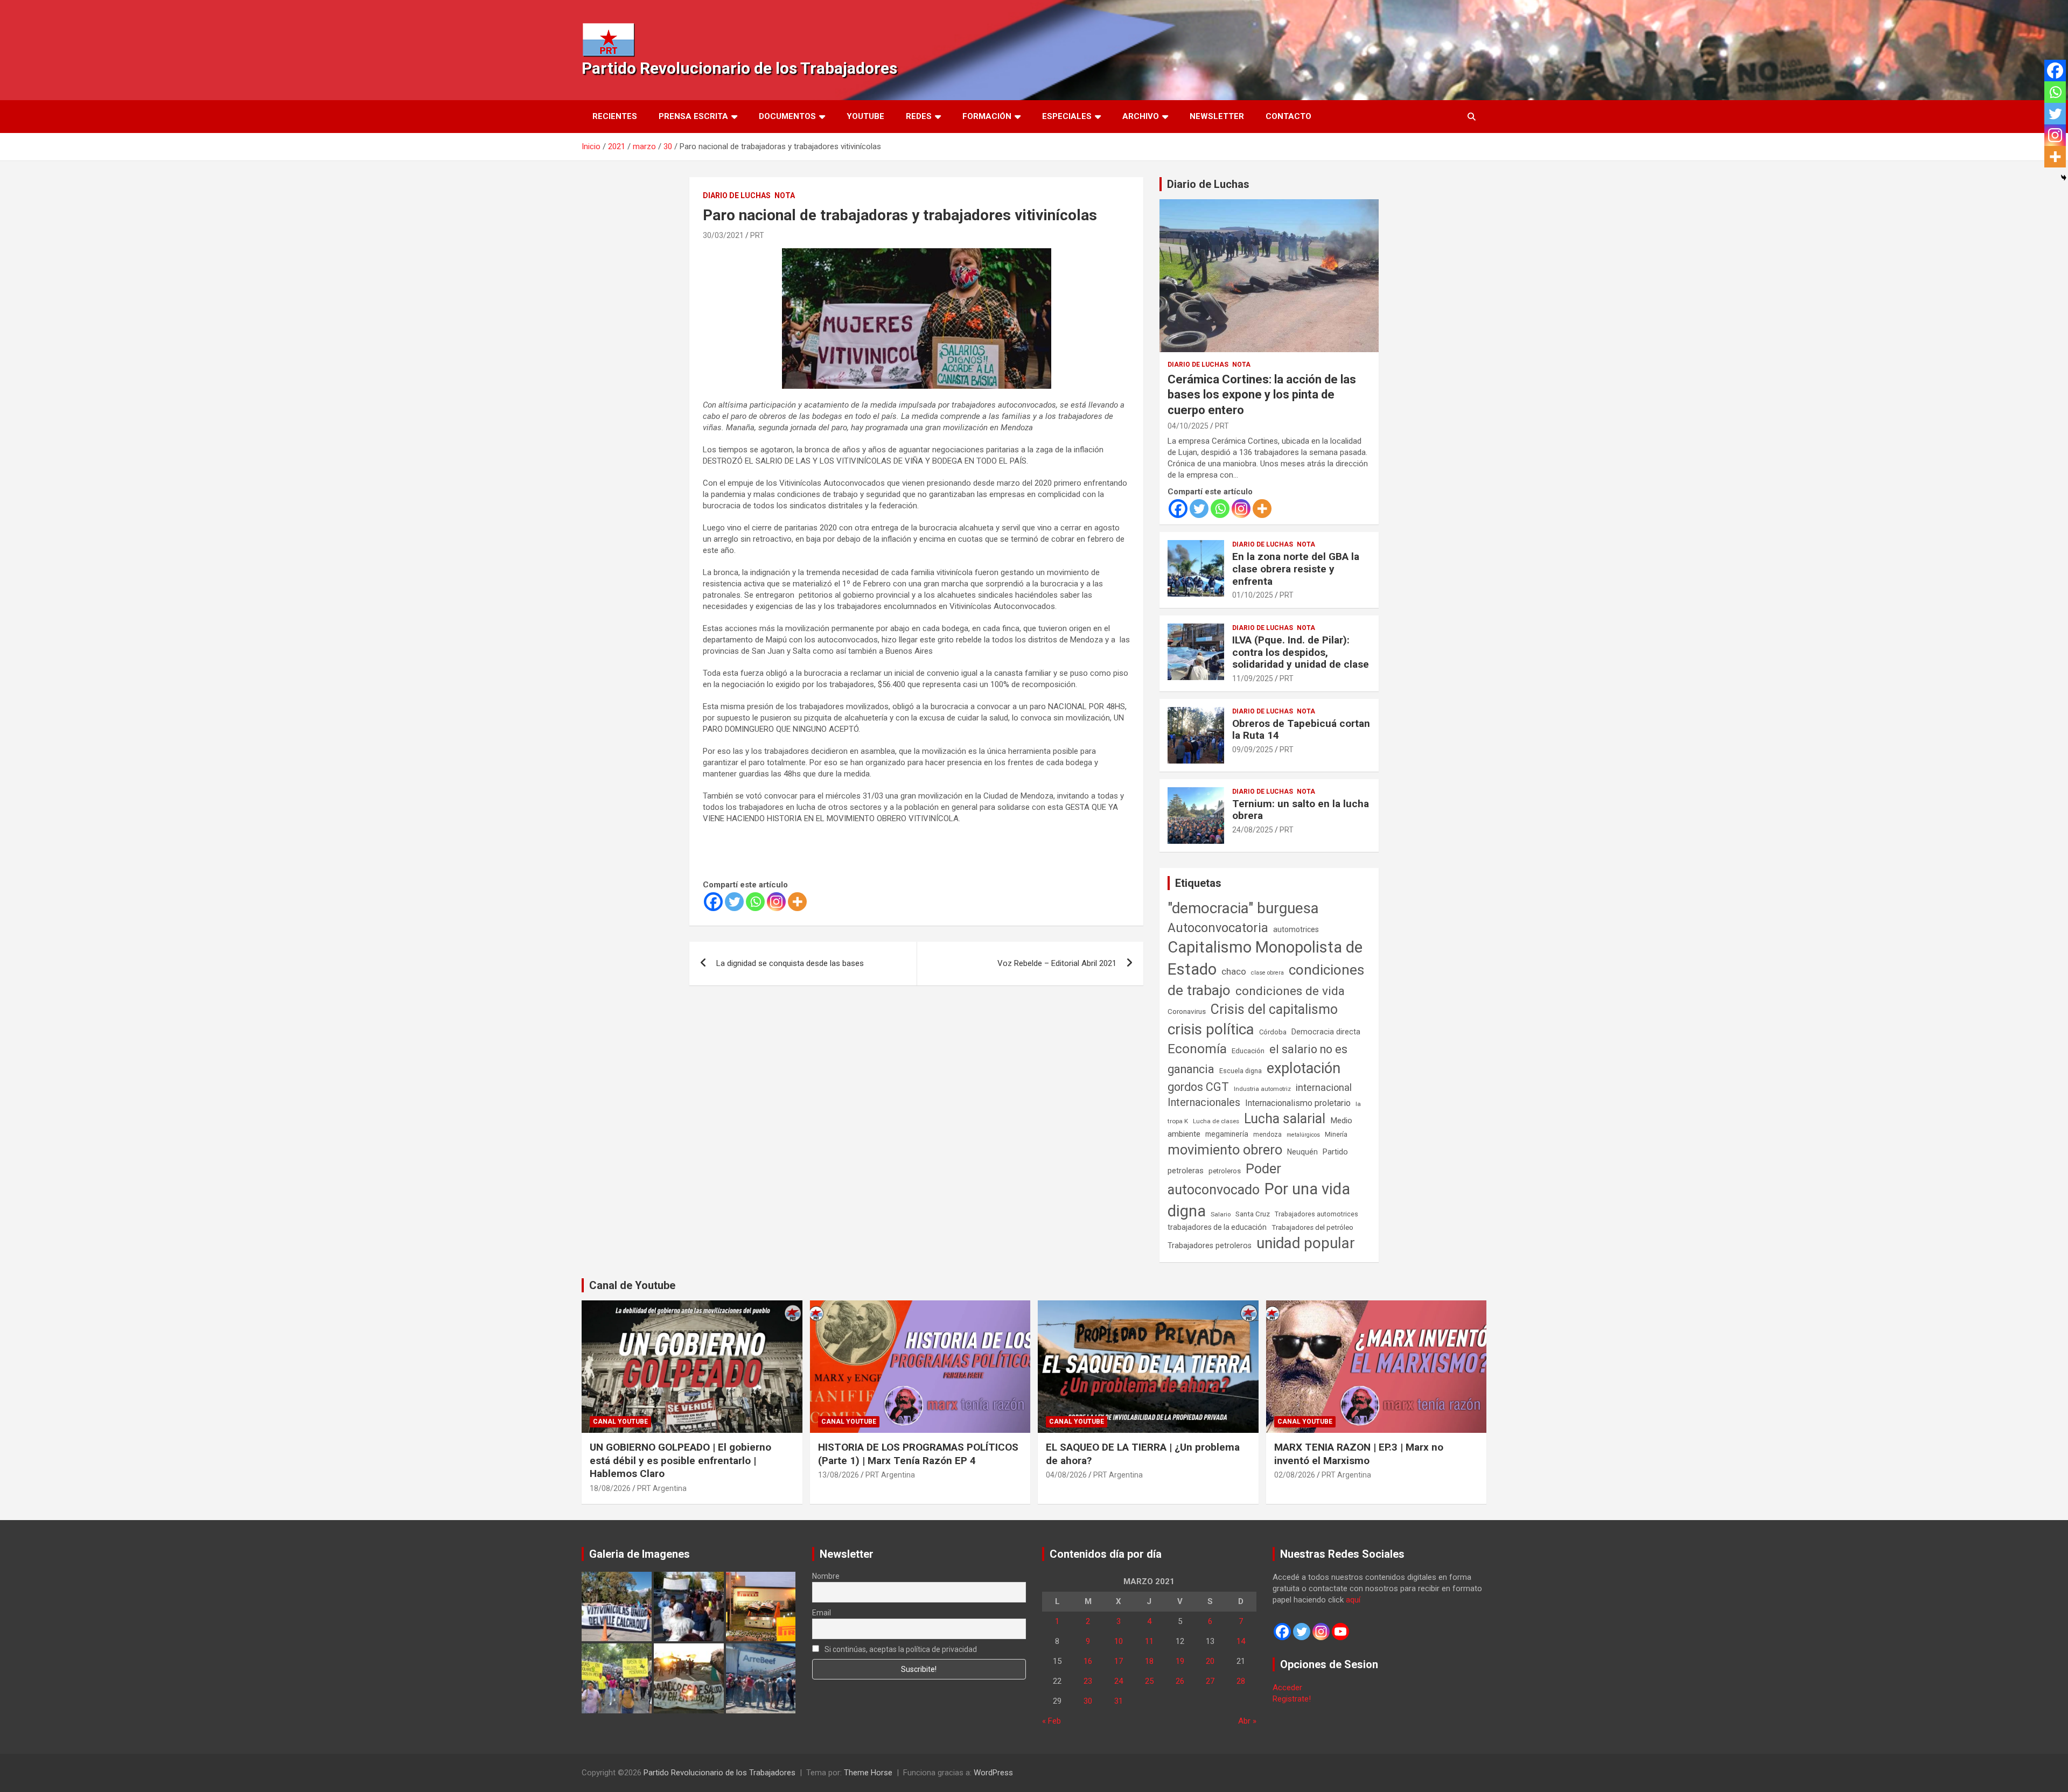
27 (1210, 1681)
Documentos (787, 116)
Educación (1248, 1051)
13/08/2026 (839, 1475)
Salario (1221, 1214)
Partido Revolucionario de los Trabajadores (739, 68)
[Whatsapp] (755, 902)
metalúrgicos (1303, 1135)
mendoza (1267, 1135)
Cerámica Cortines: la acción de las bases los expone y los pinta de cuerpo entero (1262, 395)
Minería (1336, 1134)
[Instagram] (776, 902)
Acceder (1287, 1688)
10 (1119, 1641)
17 (1119, 1661)
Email (822, 1613)
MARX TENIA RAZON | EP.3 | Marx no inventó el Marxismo (1359, 1454)
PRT (757, 235)
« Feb (1052, 1721)
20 (1210, 1661)
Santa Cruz (1253, 1214)
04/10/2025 (1188, 426)
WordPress (993, 1773)
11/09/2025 (1253, 678)
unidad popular (1306, 1243)
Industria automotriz (1262, 1089)
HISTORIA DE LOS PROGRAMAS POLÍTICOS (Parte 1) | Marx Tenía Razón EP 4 (918, 1454)
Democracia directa (1326, 1032)
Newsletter (1217, 116)
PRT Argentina (662, 1488)
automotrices (1296, 929)
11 (1149, 1641)
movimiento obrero (1225, 1150)
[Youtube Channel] (1340, 1632)
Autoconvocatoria (1218, 928)
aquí (1353, 1600)
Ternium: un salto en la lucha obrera (1301, 810)
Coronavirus (1187, 1011)
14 (1241, 1641)
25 (1149, 1681)
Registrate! (1292, 1699)
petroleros (1225, 1171)
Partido (1335, 1152)
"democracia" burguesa (1243, 908)
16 (1088, 1661)
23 (1088, 1681)
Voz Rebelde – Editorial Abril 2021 (1057, 963)
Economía (1197, 1049)
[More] (797, 902)
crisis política (1211, 1029)
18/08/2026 (610, 1488)
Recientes (615, 116)
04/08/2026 (1066, 1475)
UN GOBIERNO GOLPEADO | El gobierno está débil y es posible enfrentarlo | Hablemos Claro (680, 1460)
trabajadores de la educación (1217, 1227)
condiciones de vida (1290, 991)
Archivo (1141, 116)
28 (1241, 1681)
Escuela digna (1241, 1071)
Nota (785, 195)
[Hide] (2064, 178)
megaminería (1227, 1134)
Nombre (826, 1576)
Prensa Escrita (693, 116)
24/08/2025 (1253, 830)
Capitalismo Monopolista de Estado (1265, 958)
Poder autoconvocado (1224, 1179)
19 (1180, 1661)
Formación (987, 116)
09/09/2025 (1253, 750)
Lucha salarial (1285, 1119)
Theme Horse (868, 1773)
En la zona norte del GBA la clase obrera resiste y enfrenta (1296, 569)
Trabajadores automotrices (1316, 1214)
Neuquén (1302, 1152)
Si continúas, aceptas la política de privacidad (900, 1649)
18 (1149, 1661)
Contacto (1288, 116)
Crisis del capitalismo (1274, 1009)
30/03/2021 (723, 235)
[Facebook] (713, 902)
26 (1180, 1681)
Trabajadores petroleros (1210, 1246)
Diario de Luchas (737, 195)
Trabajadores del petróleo (1312, 1227)
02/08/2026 (1295, 1475)
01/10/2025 (1253, 595)
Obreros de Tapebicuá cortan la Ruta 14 (1301, 730)
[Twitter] (734, 902)
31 (1119, 1701)
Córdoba (1273, 1032)
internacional (1324, 1087)
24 (1119, 1681)
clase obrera (1267, 973)
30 (1088, 1701)
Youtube (865, 116)
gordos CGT (1198, 1087)
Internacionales (1204, 1102)
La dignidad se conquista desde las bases (791, 963)
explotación (1304, 1068)
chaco (1234, 971)
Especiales (1067, 116)
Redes (919, 116)
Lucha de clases (1216, 1121)
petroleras (1186, 1171)
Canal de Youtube (632, 1285)
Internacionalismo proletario (1298, 1103)
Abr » (1247, 1721)
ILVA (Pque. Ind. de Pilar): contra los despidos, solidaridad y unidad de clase (1301, 652)
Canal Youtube (620, 1422)
